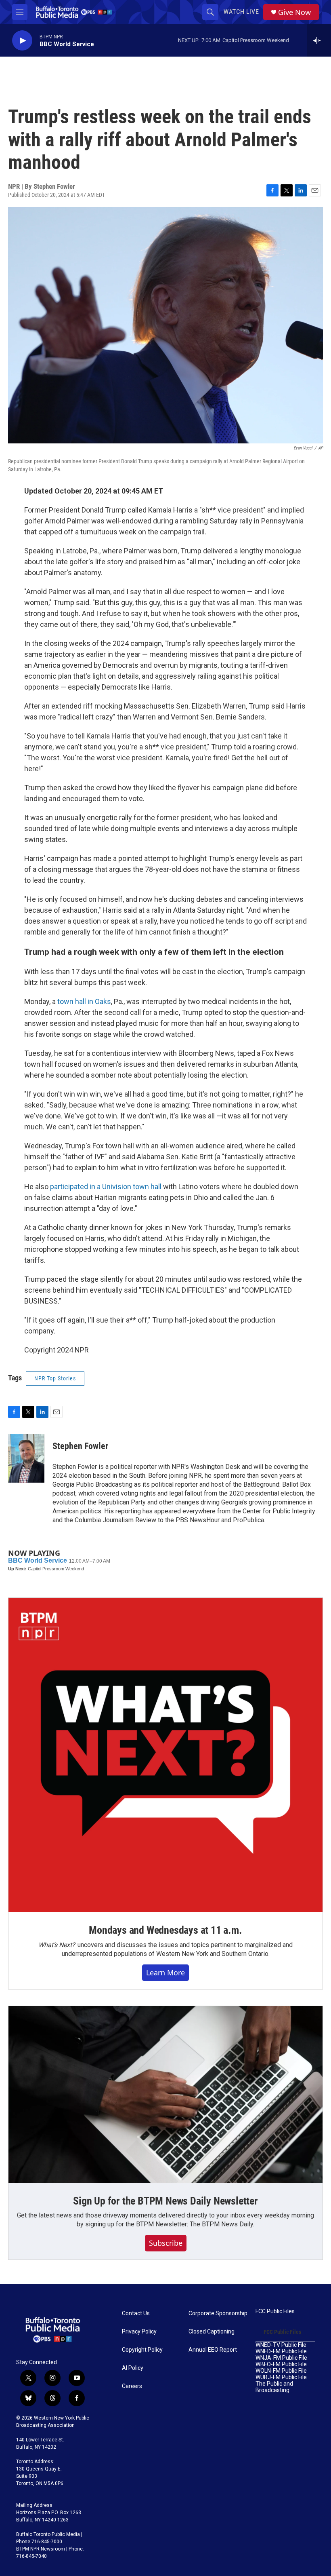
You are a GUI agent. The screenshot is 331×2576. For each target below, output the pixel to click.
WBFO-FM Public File (281, 2364)
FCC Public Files (275, 2311)
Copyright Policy (142, 2350)
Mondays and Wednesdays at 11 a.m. (165, 1930)
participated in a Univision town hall (106, 1187)
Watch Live (241, 12)
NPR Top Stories (55, 1378)
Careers (132, 2386)
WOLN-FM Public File (281, 2371)
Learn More (165, 1973)
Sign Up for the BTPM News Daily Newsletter (165, 2201)
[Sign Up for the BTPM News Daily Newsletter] (165, 2095)
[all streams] (319, 40)
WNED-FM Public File (281, 2351)
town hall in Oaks (84, 1001)
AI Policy (133, 2368)
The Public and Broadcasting (274, 2387)
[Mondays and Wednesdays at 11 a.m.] (165, 1755)
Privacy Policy (139, 2332)
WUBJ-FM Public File (281, 2377)
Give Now (294, 12)
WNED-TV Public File (281, 2345)
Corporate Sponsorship (218, 2313)
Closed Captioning (212, 2332)
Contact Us (136, 2313)
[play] (22, 41)
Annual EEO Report (213, 2350)
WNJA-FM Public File (281, 2358)
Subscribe (166, 2243)
